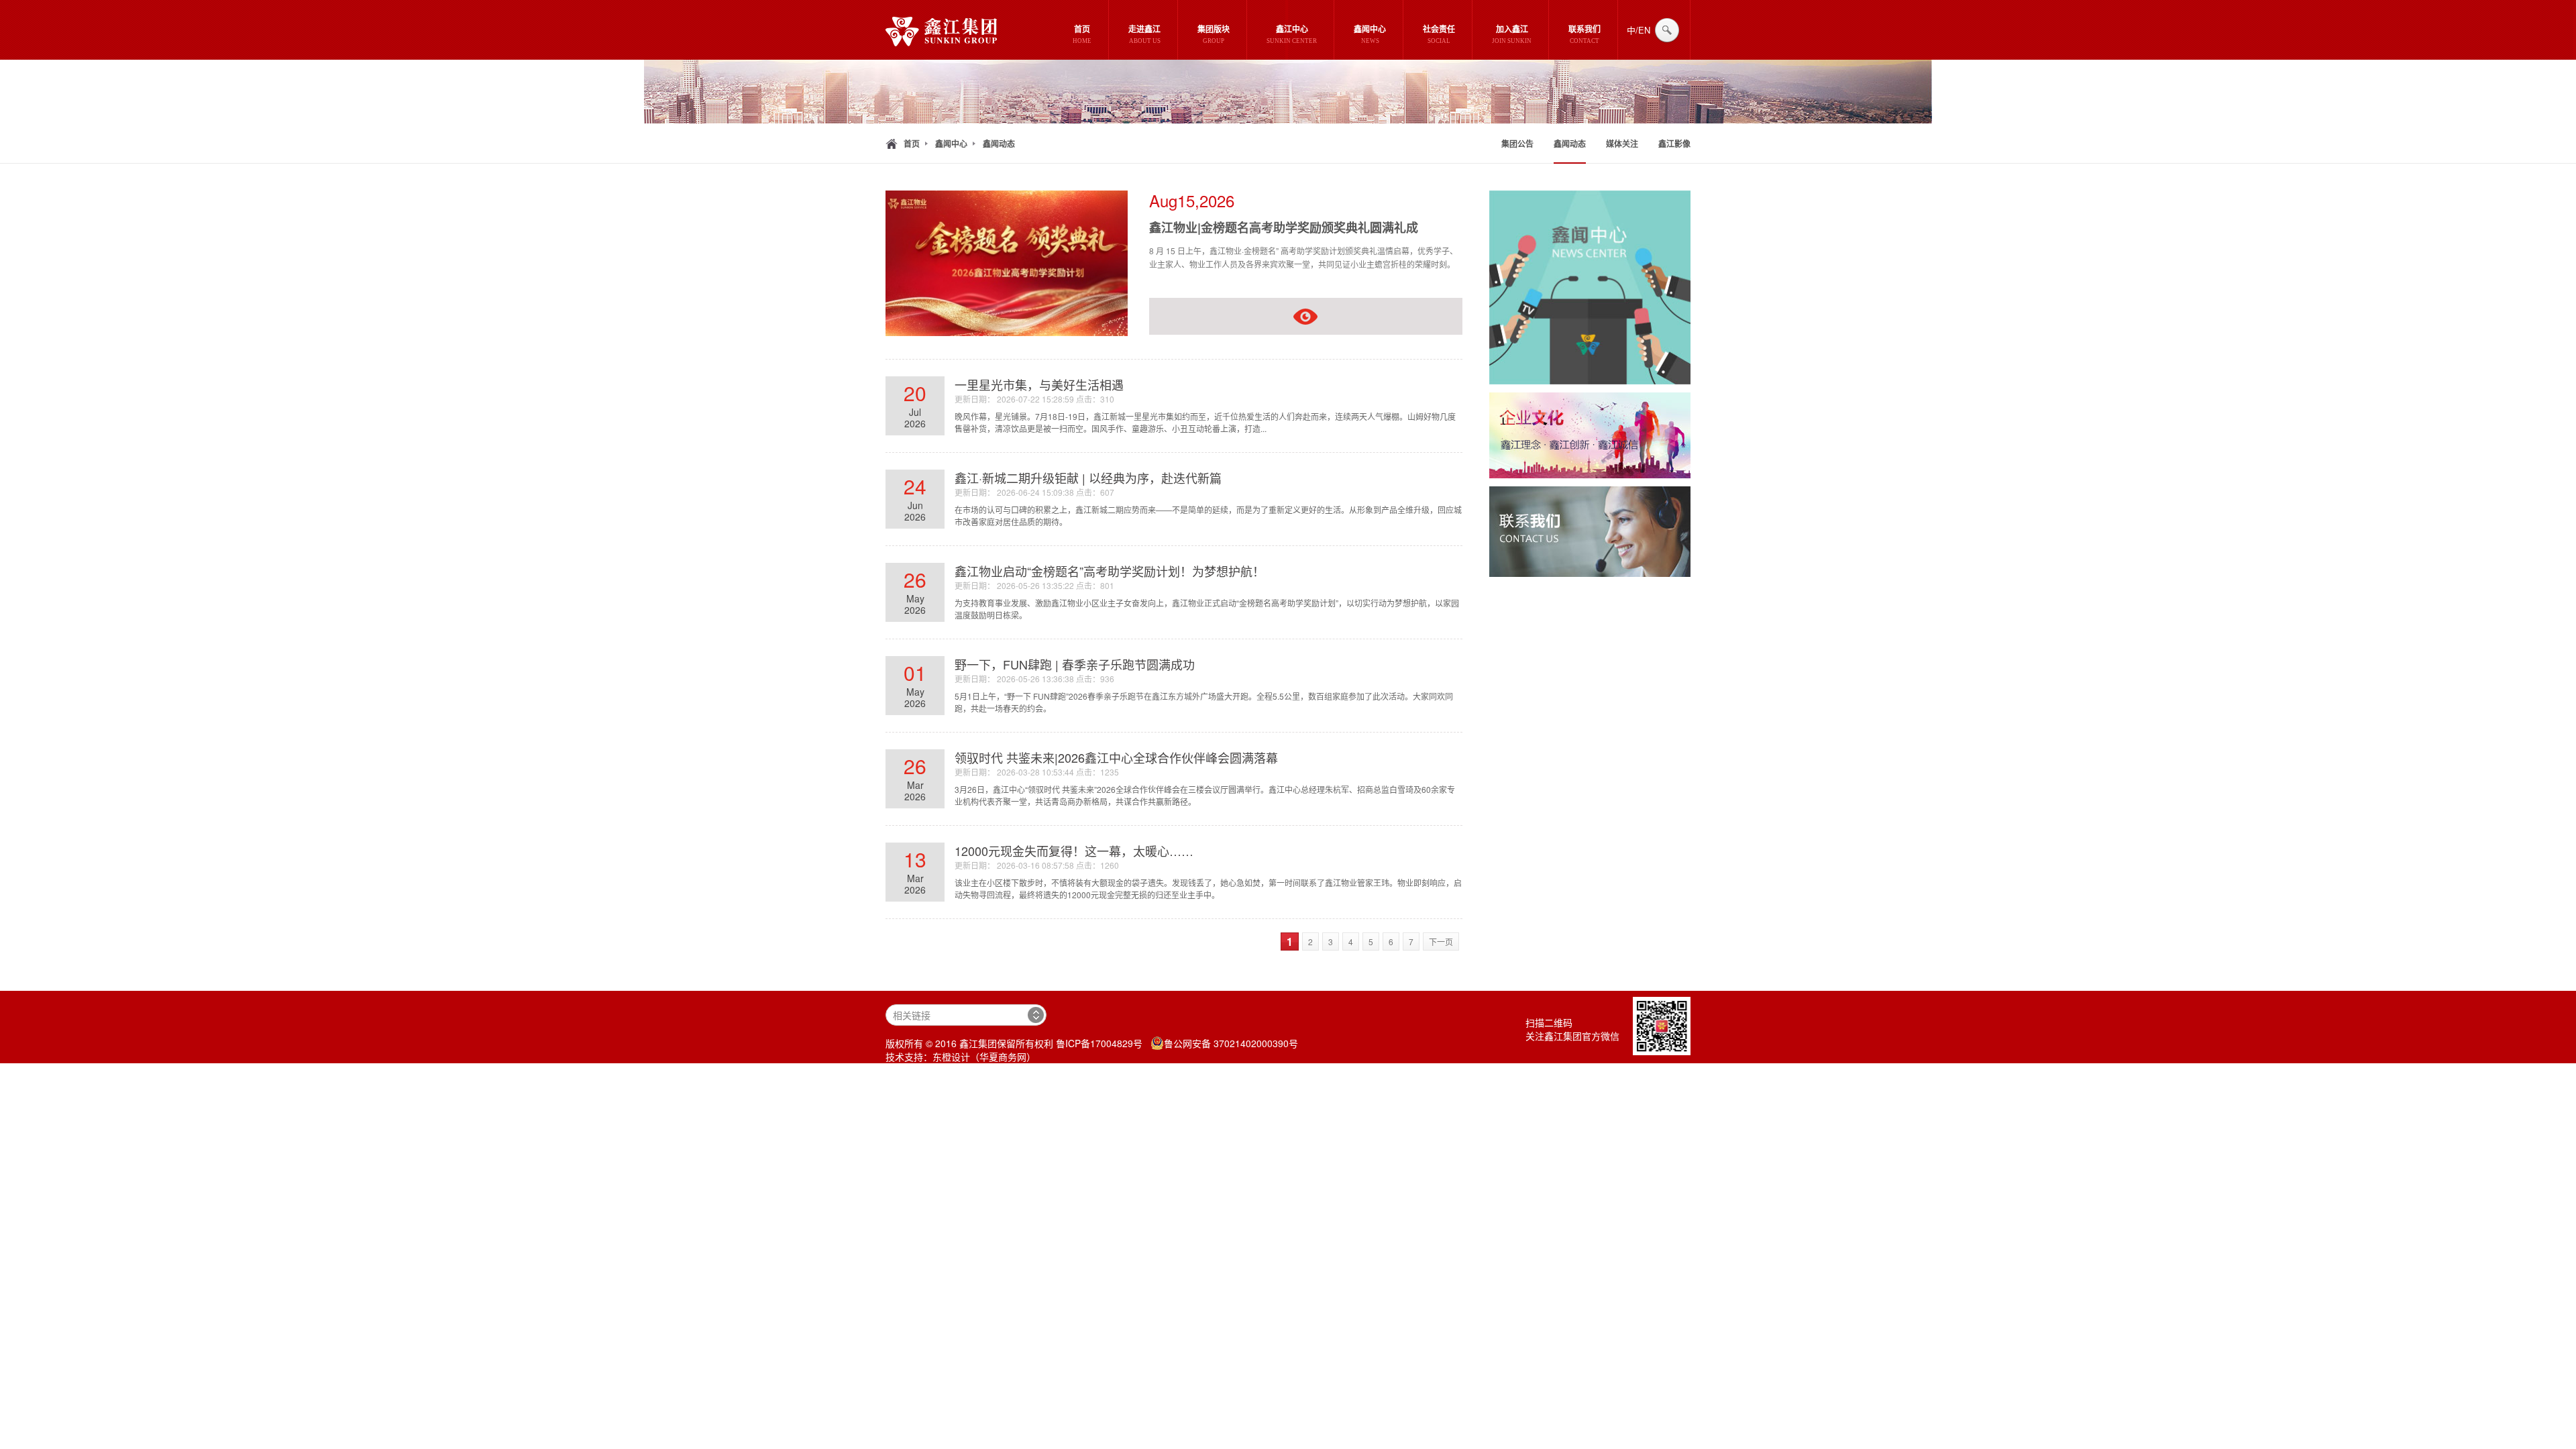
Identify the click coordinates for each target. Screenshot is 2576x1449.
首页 (1082, 35)
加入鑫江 (1512, 35)
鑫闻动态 (999, 144)
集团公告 (1517, 144)
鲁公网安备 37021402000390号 (1231, 1043)
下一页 (1441, 942)
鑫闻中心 (1370, 35)
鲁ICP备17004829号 (1099, 1043)
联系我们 (1585, 35)
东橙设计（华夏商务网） (984, 1057)
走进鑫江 (1144, 35)
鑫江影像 (1674, 144)
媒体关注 (1622, 144)
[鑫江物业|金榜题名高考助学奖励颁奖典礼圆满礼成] (1007, 332)
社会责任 (1439, 35)
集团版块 (1214, 35)
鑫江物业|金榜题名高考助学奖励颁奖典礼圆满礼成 (1284, 227)
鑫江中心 (1292, 35)
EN (1644, 30)
